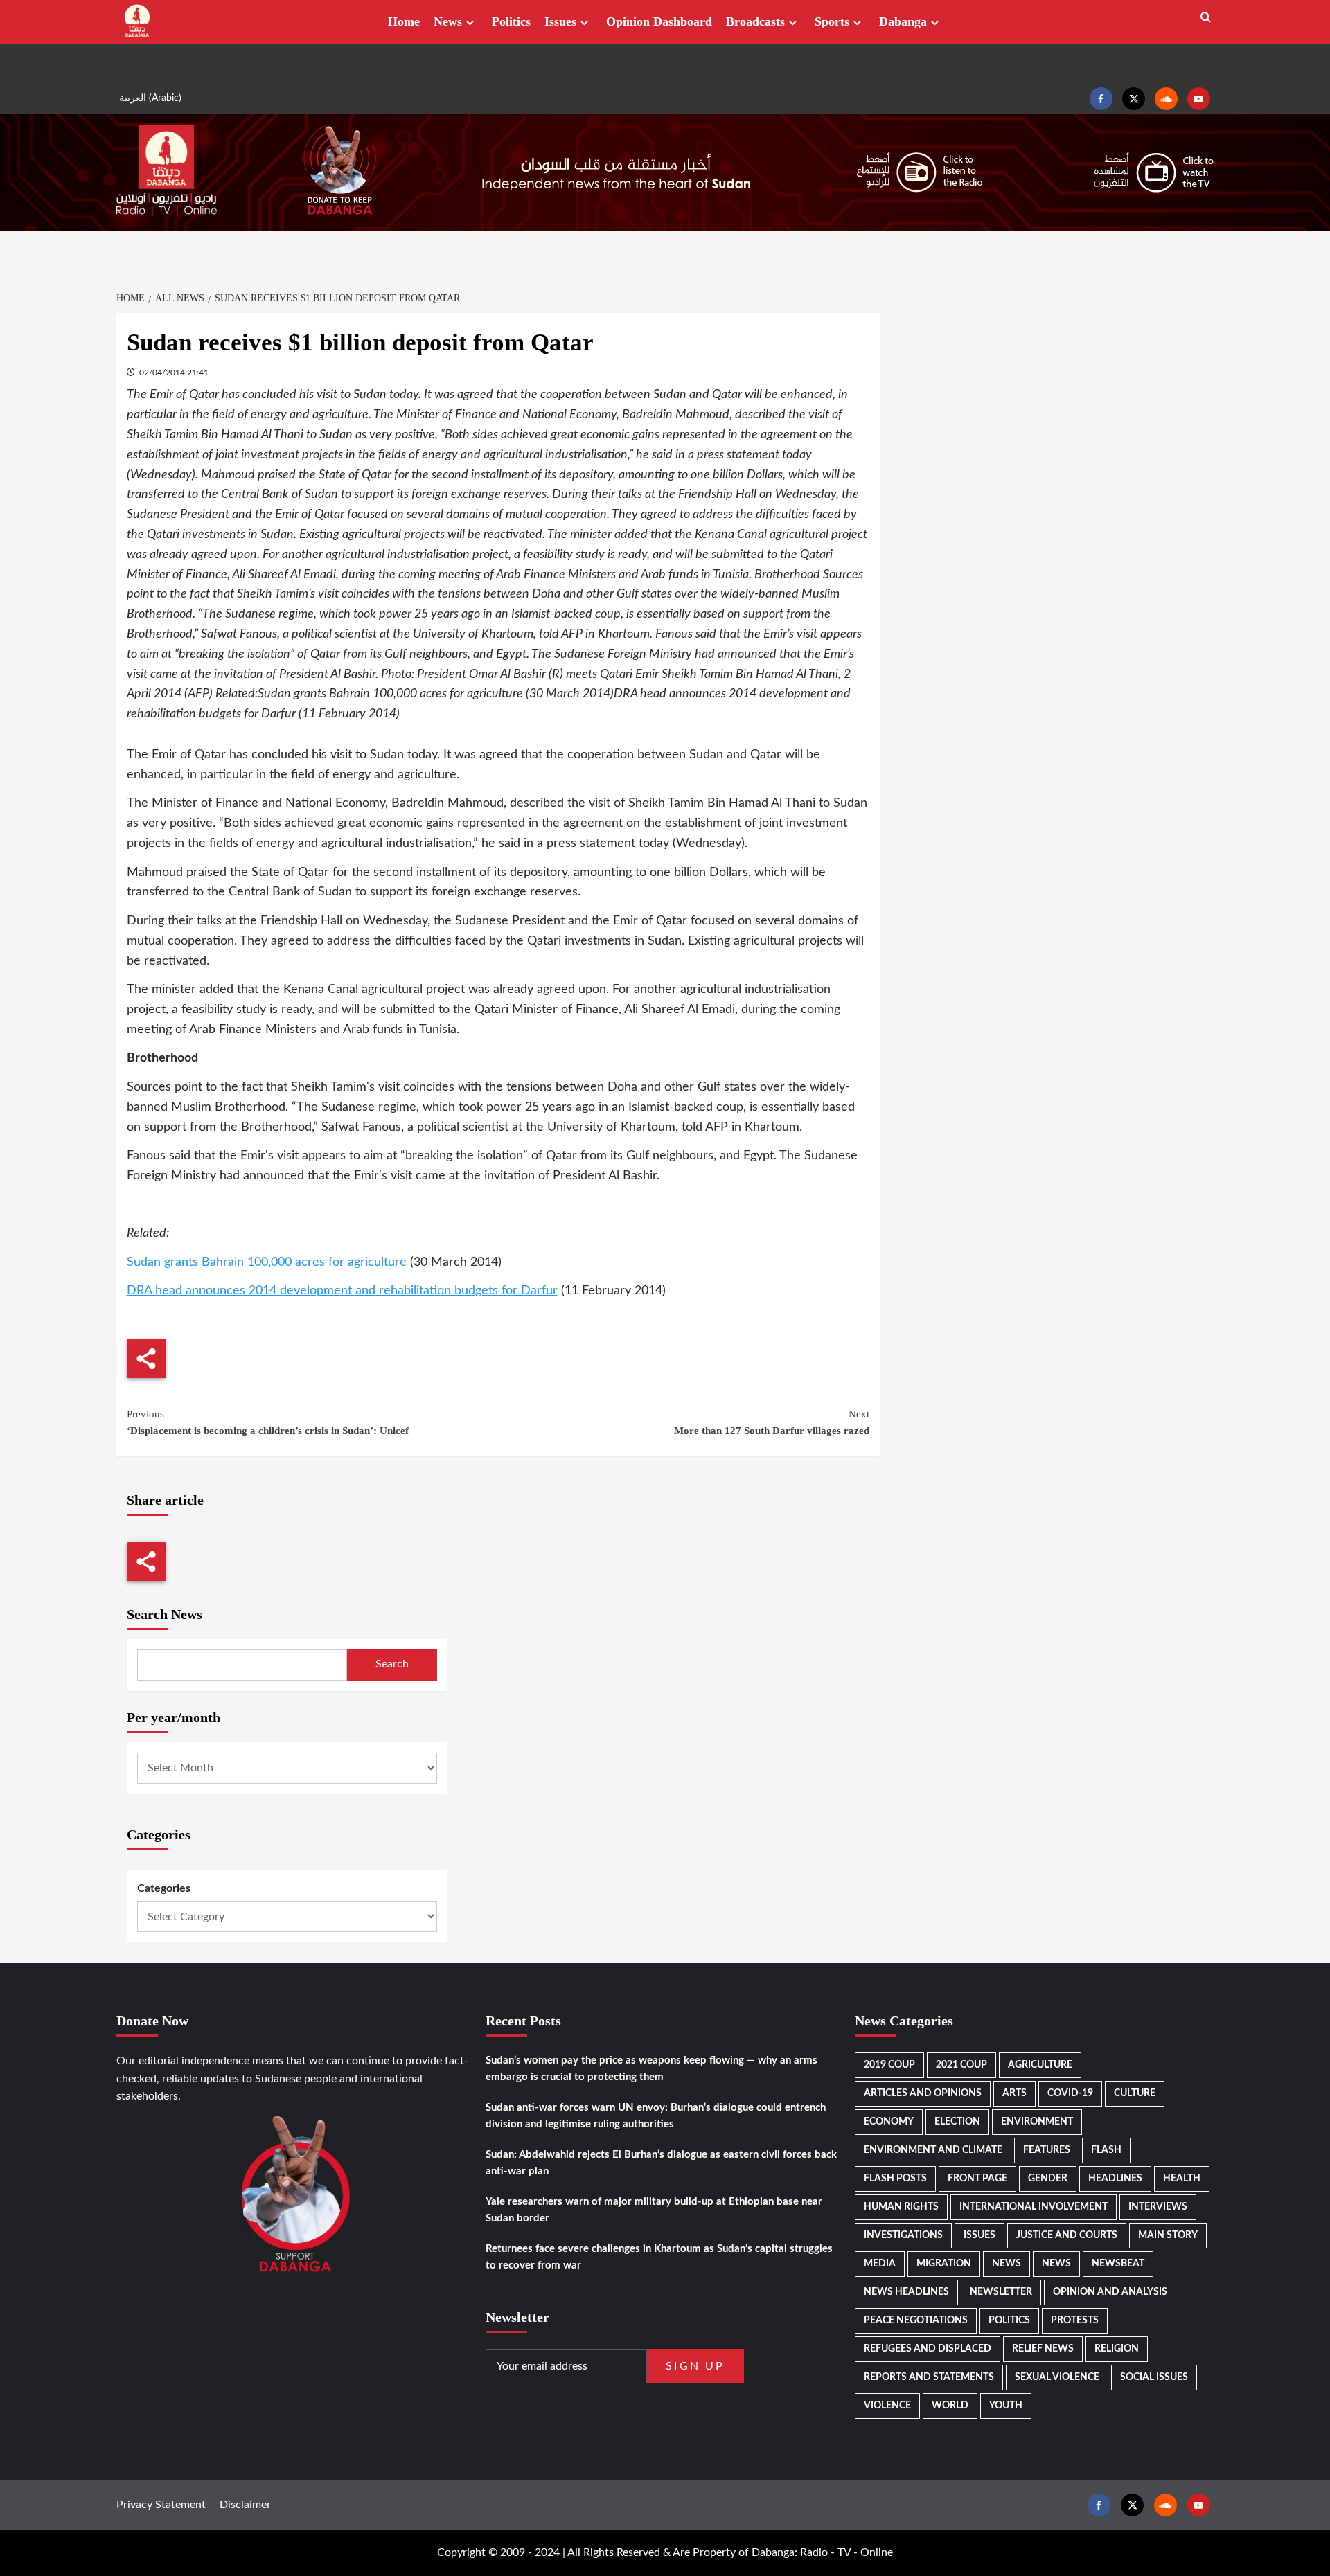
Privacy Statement (161, 2505)
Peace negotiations (916, 2320)
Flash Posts (895, 2179)
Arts (1014, 2093)
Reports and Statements (929, 2377)
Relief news (1043, 2349)
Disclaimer (245, 2505)
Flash (1106, 2150)
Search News (165, 1614)
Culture (1135, 2093)
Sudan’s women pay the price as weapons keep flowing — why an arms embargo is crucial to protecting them (651, 2069)
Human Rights (901, 2207)
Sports (832, 21)
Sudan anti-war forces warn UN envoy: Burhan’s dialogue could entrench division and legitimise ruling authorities (656, 2116)
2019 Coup (889, 2065)
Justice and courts (1067, 2235)
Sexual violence (1057, 2377)
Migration (944, 2264)
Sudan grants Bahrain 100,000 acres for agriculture (267, 1262)
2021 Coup (961, 2065)
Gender (1048, 2179)
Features (1047, 2150)
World (950, 2406)
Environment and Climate (933, 2150)
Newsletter (1001, 2292)
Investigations (903, 2235)
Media (880, 2264)
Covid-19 (1070, 2093)
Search (392, 1664)
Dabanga (903, 21)
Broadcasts (755, 21)
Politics (511, 21)
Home (404, 21)
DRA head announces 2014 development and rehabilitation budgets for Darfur (342, 1291)
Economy (889, 2122)
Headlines (1115, 2179)
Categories (164, 1888)
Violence (887, 2406)
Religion (1117, 2349)
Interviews (1158, 2207)
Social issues (1154, 2377)
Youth (1006, 2406)
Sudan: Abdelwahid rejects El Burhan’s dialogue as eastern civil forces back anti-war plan (661, 2163)
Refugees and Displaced (928, 2349)
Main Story (1168, 2235)
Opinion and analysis (1110, 2292)
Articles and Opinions (923, 2093)
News (448, 21)
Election (957, 2122)
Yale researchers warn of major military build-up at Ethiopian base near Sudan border (654, 2210)
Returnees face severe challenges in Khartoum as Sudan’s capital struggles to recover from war (659, 2257)
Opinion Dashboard (659, 21)
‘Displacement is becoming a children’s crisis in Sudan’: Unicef (268, 1422)
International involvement (1034, 2207)
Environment (1037, 2122)
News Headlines (906, 2292)
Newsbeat (1118, 2264)
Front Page (977, 2179)
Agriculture (1040, 2065)
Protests (1075, 2320)
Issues (560, 21)
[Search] (1206, 18)
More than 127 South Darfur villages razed (772, 1422)
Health (1182, 2179)
